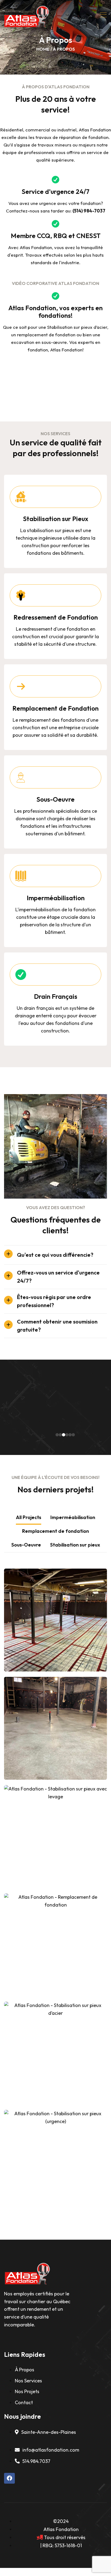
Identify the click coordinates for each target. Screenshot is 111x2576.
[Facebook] (9, 2478)
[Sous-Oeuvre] (21, 777)
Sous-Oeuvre (55, 799)
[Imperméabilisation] (21, 876)
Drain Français (56, 996)
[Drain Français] (21, 975)
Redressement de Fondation (56, 617)
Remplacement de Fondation (55, 708)
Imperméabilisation (56, 898)
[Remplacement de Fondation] (21, 686)
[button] (57, 1435)
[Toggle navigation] (104, 15)
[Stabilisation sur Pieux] (21, 497)
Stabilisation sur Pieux (56, 519)
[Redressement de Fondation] (21, 595)
